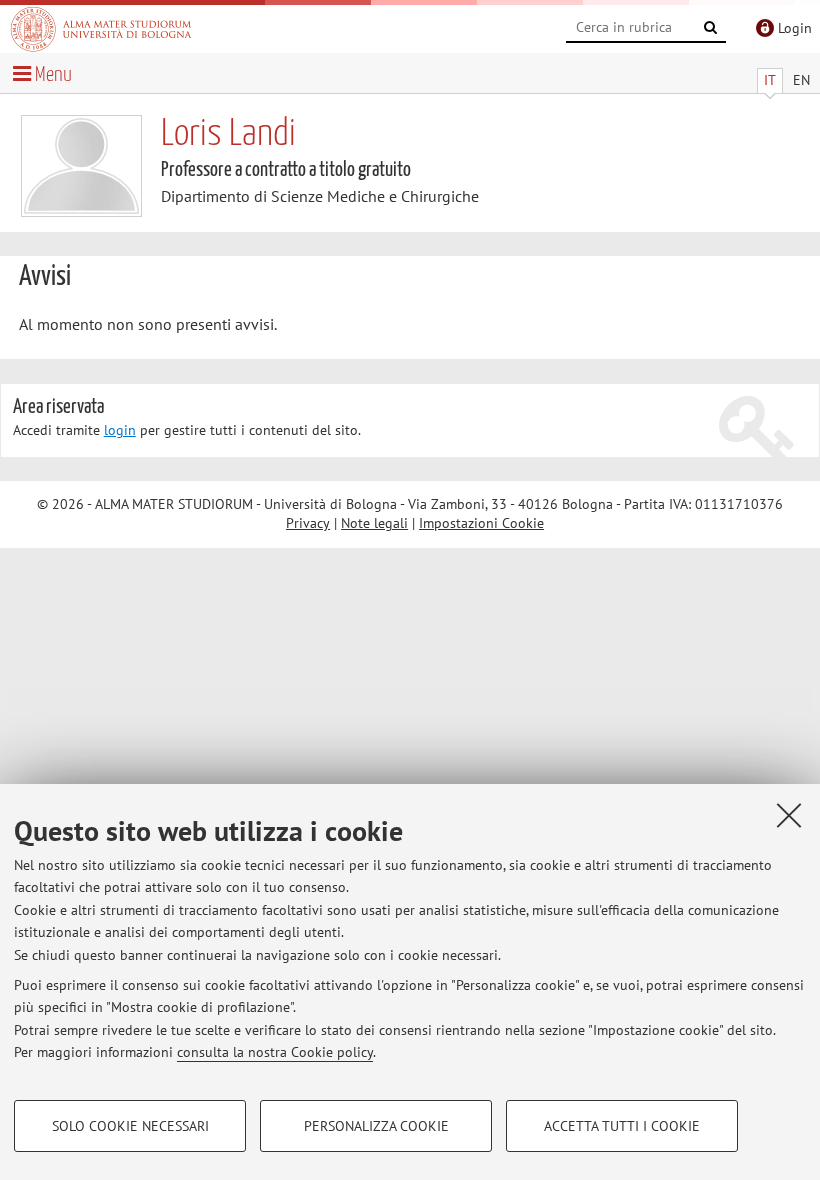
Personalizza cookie (376, 1126)
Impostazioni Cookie (481, 523)
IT (770, 80)
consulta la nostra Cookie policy (275, 1052)
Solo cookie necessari (130, 1126)
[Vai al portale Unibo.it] (101, 29)
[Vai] (711, 28)
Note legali (374, 523)
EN (801, 80)
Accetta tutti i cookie (622, 1126)
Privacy (308, 523)
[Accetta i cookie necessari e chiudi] (789, 815)
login (120, 430)
